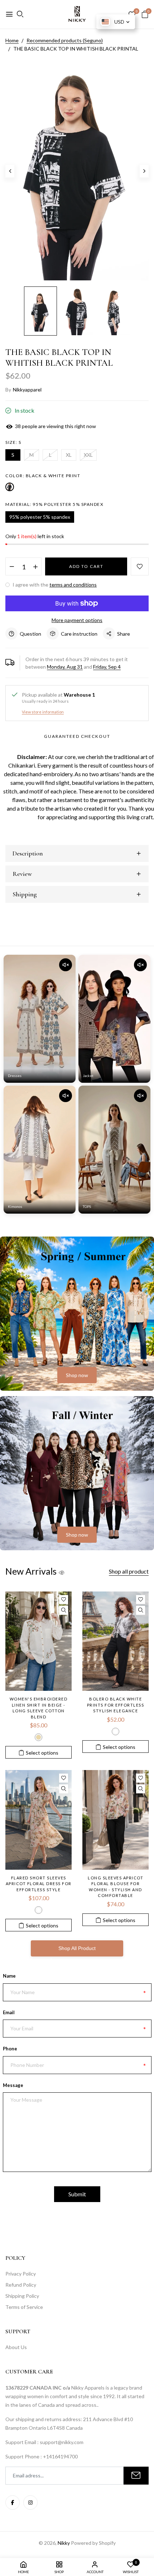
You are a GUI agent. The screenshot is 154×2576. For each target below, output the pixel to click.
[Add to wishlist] (140, 566)
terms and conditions (73, 585)
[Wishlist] (64, 1600)
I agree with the (54, 585)
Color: (43, 476)
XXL (88, 455)
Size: (13, 442)
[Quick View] (64, 1610)
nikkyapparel (27, 390)
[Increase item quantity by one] (35, 567)
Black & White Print (10, 487)
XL (69, 455)
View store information (43, 712)
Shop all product (129, 1571)
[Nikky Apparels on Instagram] (30, 2503)
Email (9, 2012)
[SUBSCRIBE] (136, 2476)
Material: (54, 504)
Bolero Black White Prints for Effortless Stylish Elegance (116, 1705)
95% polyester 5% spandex (40, 517)
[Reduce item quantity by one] (12, 567)
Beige (38, 1737)
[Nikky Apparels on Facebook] (13, 2503)
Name (9, 1976)
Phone (10, 2049)
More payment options (77, 620)
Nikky (64, 2543)
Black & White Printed (115, 1731)
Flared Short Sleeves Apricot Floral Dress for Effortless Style (39, 1884)
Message (13, 2085)
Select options (42, 1753)
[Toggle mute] (66, 965)
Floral (38, 1910)
